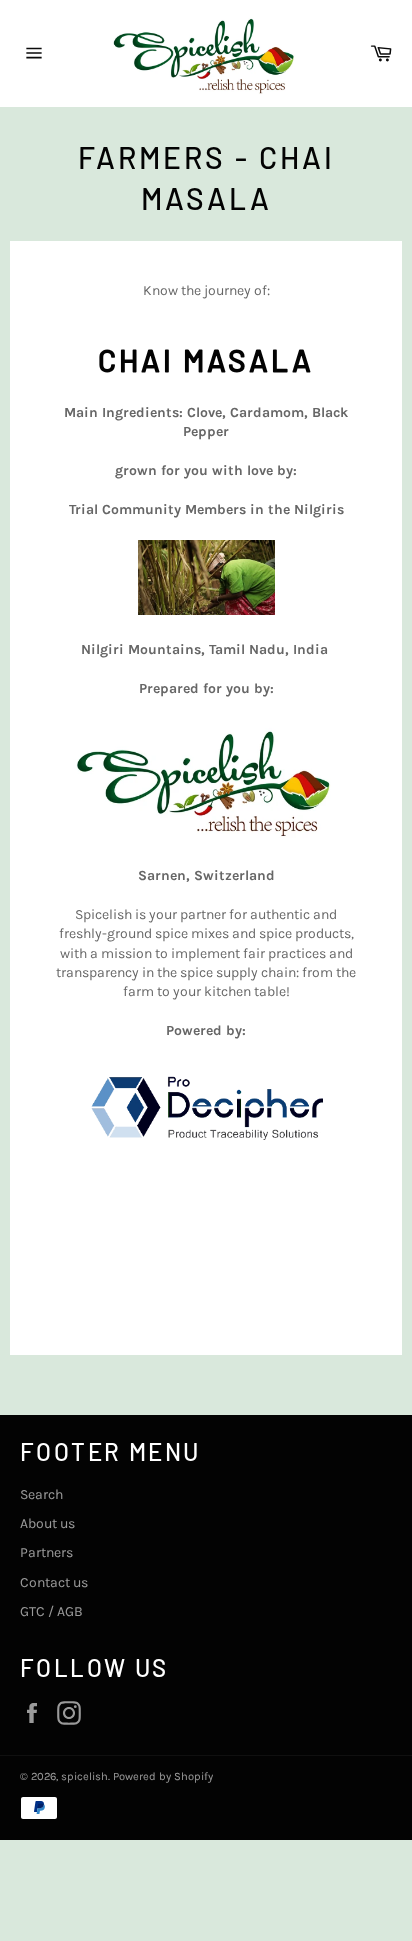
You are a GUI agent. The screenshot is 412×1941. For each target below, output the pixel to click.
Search (41, 1494)
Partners (46, 1552)
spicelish (84, 1776)
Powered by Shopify (163, 1776)
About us (47, 1523)
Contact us (54, 1582)
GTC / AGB (51, 1611)
